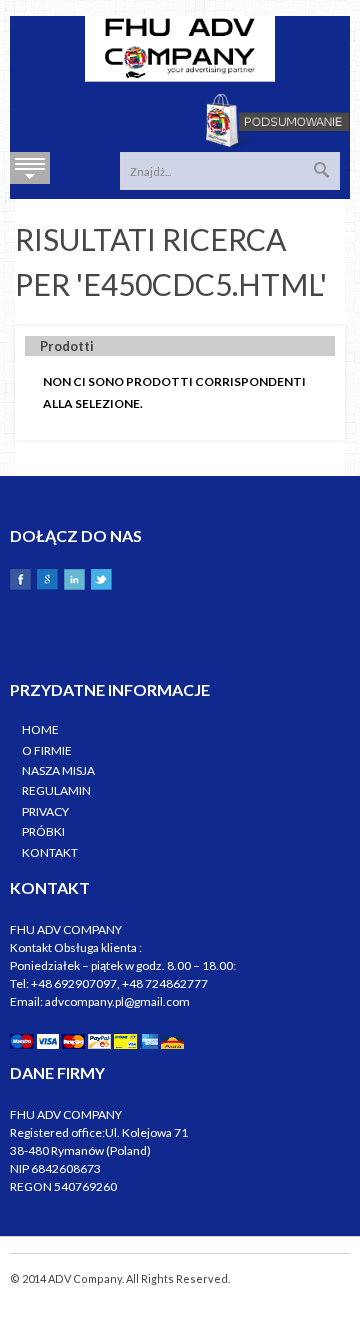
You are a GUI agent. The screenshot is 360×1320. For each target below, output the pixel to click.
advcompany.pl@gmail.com (117, 1001)
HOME (40, 729)
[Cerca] (322, 170)
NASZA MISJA (58, 770)
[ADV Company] (180, 49)
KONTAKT (50, 852)
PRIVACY (45, 811)
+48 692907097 (74, 983)
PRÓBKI (43, 831)
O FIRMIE (47, 750)
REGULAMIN (56, 790)
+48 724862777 (165, 983)
